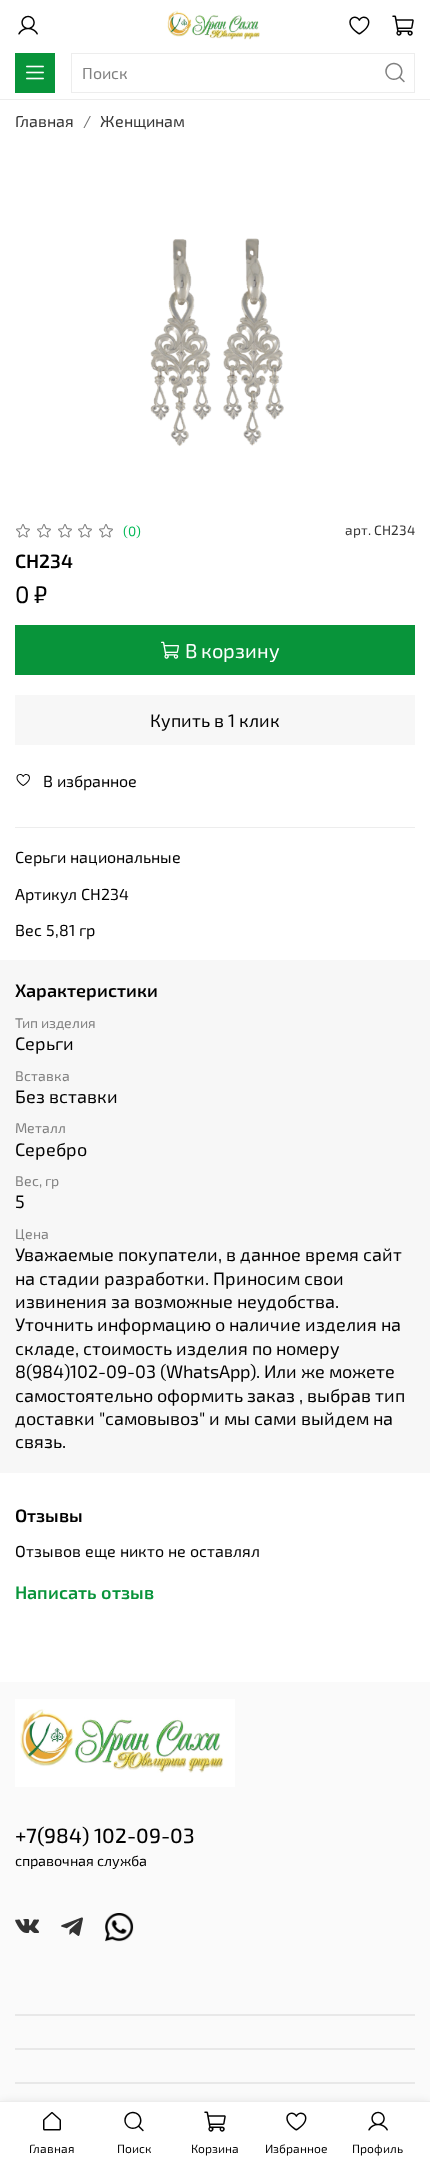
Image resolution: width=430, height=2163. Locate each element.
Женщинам (142, 120)
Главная (44, 120)
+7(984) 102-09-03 (105, 1834)
